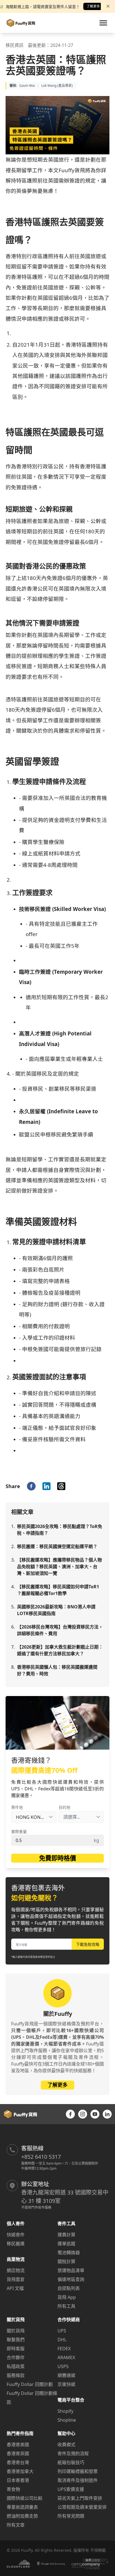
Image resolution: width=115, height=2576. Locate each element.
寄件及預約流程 (73, 2453)
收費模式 (66, 2445)
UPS (62, 2331)
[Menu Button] (103, 23)
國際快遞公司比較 (25, 2498)
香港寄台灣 (18, 2462)
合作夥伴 (16, 2357)
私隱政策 (16, 2366)
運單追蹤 (66, 2244)
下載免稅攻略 (88, 1944)
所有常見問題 (71, 2516)
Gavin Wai (27, 86)
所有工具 (66, 2306)
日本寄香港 (18, 2480)
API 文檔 (15, 2288)
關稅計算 (66, 2261)
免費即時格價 (57, 1858)
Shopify (65, 2411)
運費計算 (66, 2235)
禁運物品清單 (71, 2270)
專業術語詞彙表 (22, 2507)
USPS (63, 2366)
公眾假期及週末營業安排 (82, 2507)
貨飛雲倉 (16, 2279)
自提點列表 (69, 2288)
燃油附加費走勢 (22, 2516)
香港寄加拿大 (20, 2471)
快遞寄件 (16, 2235)
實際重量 (19, 1832)
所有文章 (16, 2525)
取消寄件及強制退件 (78, 2480)
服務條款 (16, 2375)
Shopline (67, 2420)
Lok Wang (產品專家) (57, 86)
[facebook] (31, 1486)
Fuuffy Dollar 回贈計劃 (30, 2384)
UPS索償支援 (71, 2489)
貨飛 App (67, 2297)
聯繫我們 (16, 2340)
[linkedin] (46, 1486)
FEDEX (64, 2349)
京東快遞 (66, 2384)
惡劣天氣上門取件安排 (80, 2498)
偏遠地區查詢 (71, 2279)
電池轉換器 (69, 2253)
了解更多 (93, 6)
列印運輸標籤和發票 (78, 2471)
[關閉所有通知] (108, 6)
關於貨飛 (16, 2331)
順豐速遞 (66, 2375)
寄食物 (13, 2489)
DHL (62, 2340)
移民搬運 (16, 2244)
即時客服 (16, 2349)
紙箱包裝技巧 (71, 2462)
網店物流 (16, 2270)
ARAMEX (66, 2357)
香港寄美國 (18, 2445)
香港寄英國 (18, 2453)
